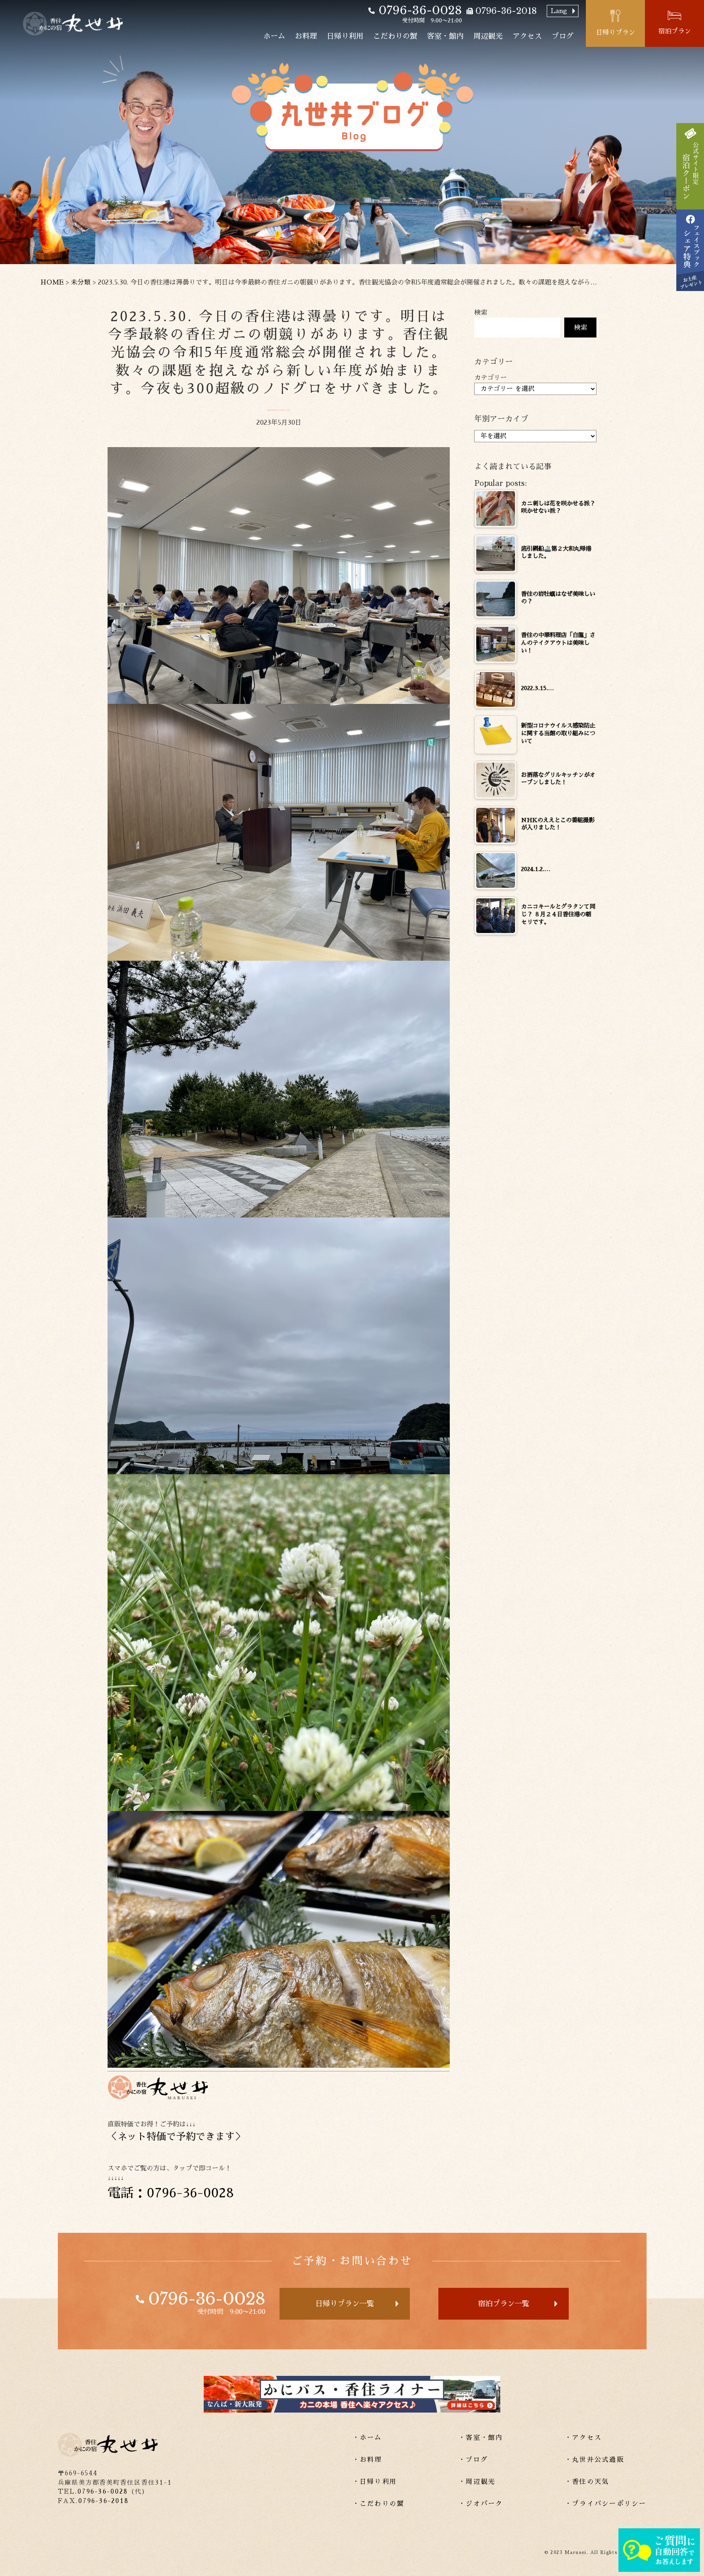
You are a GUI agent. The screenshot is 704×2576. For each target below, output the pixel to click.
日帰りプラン (616, 33)
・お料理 (367, 2460)
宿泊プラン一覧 (504, 2304)
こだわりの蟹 (395, 36)
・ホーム (367, 2438)
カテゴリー (491, 378)
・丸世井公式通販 (594, 2460)
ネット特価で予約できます (176, 2137)
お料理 (306, 36)
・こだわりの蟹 (378, 2504)
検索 (481, 313)
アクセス (527, 36)
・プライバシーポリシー (606, 2504)
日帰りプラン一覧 (345, 2304)
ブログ (563, 36)
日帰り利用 (345, 36)
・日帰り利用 (375, 2482)
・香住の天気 (587, 2482)
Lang (559, 11)
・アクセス (583, 2438)
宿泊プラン (675, 31)
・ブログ (473, 2460)
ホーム (274, 36)
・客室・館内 (481, 2438)
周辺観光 (488, 36)
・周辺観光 (477, 2482)
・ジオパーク (481, 2504)
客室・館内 (445, 36)
